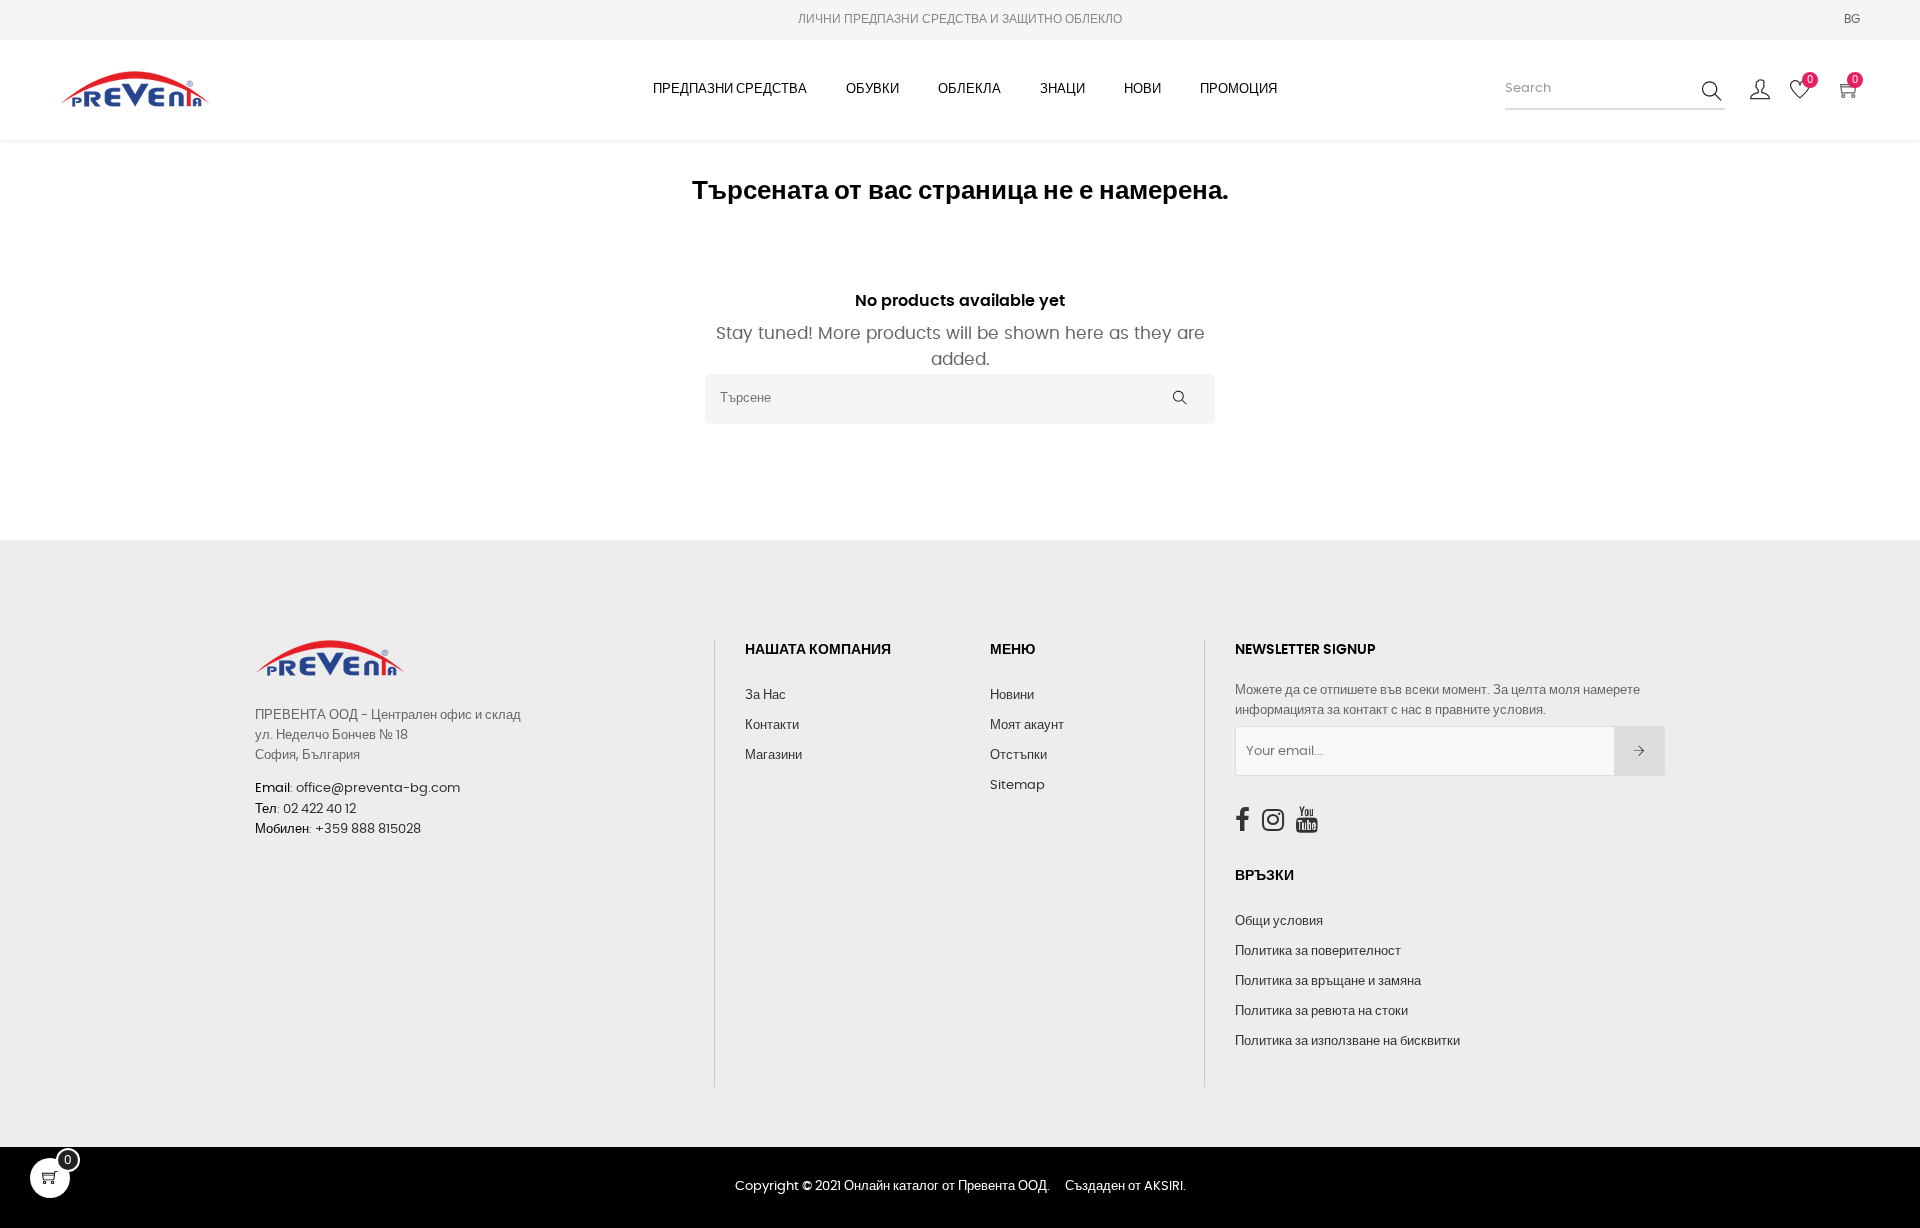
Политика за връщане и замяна (1328, 981)
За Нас (765, 695)
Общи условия (1279, 921)
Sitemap (1017, 785)
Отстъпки (1018, 755)
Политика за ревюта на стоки (1321, 1011)
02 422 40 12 (319, 809)
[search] (1712, 90)
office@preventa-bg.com (378, 788)
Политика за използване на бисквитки (1347, 1041)
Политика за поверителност (1318, 951)
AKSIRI (1163, 1186)
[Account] (1760, 90)
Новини (1012, 695)
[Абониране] (1639, 751)
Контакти (772, 725)
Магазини (773, 755)
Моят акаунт (1027, 725)
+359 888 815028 (368, 829)
